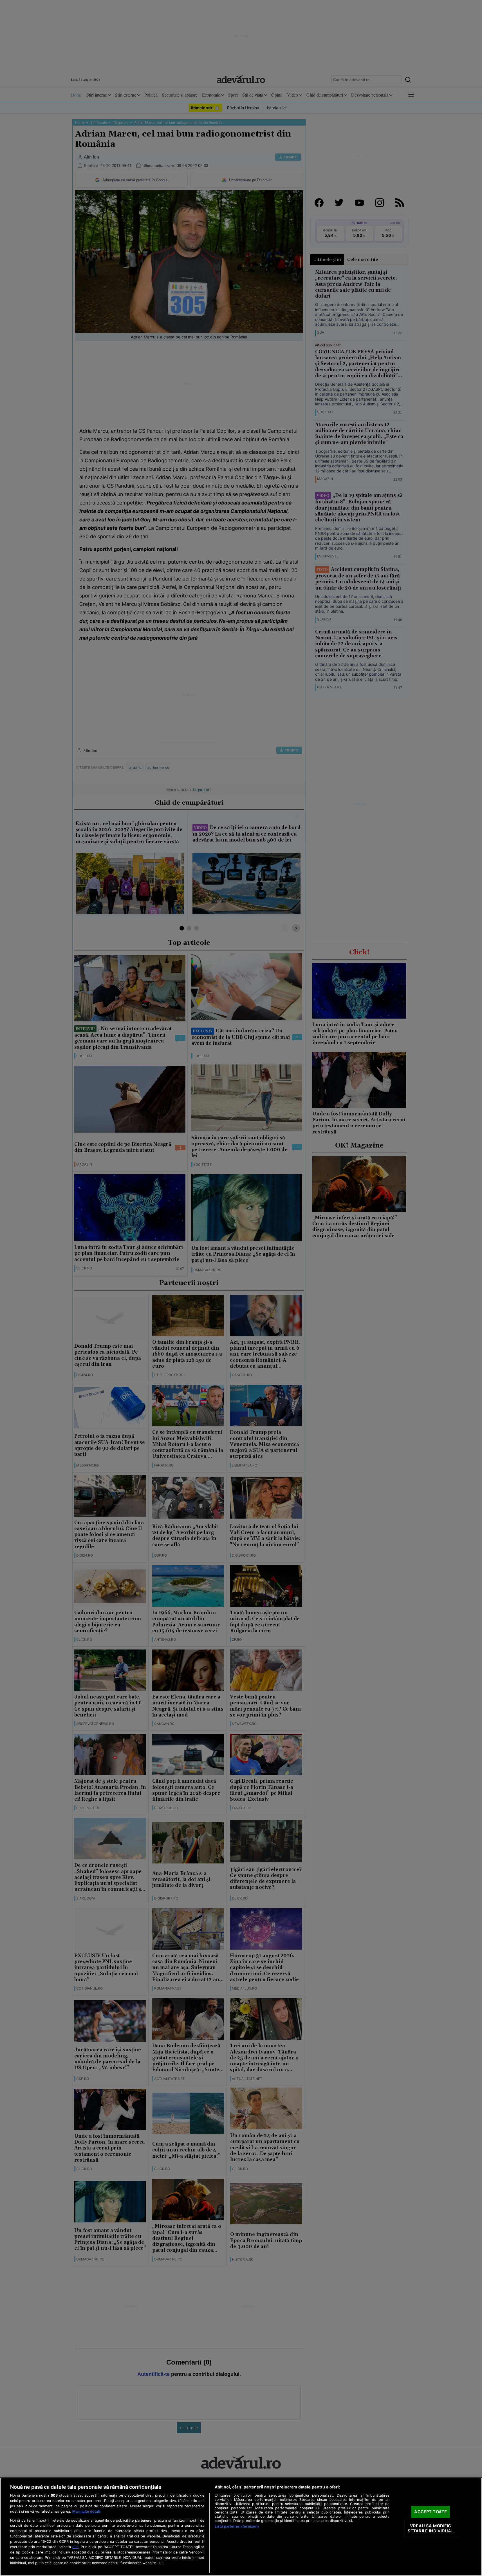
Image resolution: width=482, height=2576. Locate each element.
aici (75, 2547)
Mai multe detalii (86, 2511)
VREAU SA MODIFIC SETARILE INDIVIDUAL (431, 2528)
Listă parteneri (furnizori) (237, 2526)
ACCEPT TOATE (431, 2512)
